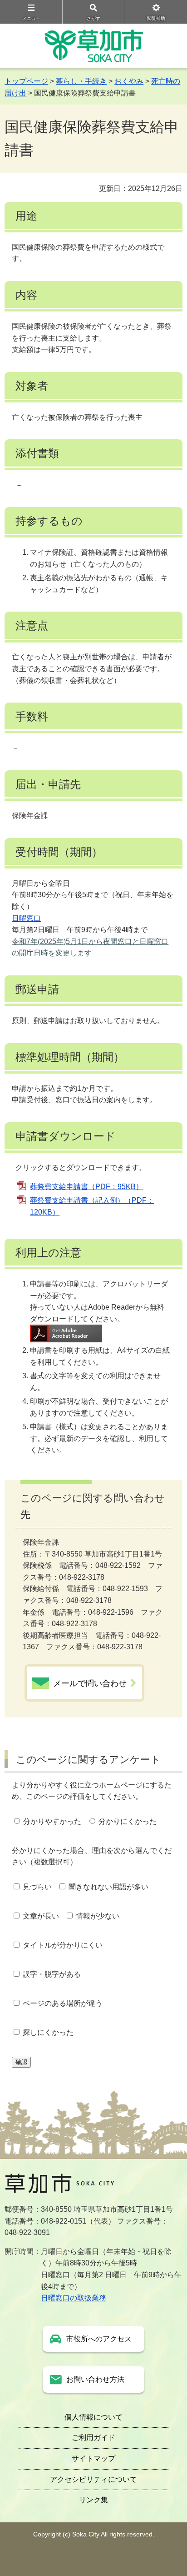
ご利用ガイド (93, 2438)
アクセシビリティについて (93, 2479)
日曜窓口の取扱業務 (74, 2298)
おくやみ (129, 81)
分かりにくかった (128, 1821)
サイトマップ (93, 2458)
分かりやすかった (52, 1821)
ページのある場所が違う (63, 2003)
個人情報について (93, 2417)
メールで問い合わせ (90, 1683)
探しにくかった (48, 2032)
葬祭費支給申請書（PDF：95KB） (86, 1187)
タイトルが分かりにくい (63, 1945)
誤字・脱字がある (52, 1974)
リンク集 (93, 2500)
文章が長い (41, 1916)
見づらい (37, 1887)
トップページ (26, 81)
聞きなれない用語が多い (108, 1887)
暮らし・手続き (81, 81)
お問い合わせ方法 (95, 2379)
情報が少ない (98, 1916)
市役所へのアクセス (99, 2339)
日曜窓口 (26, 918)
